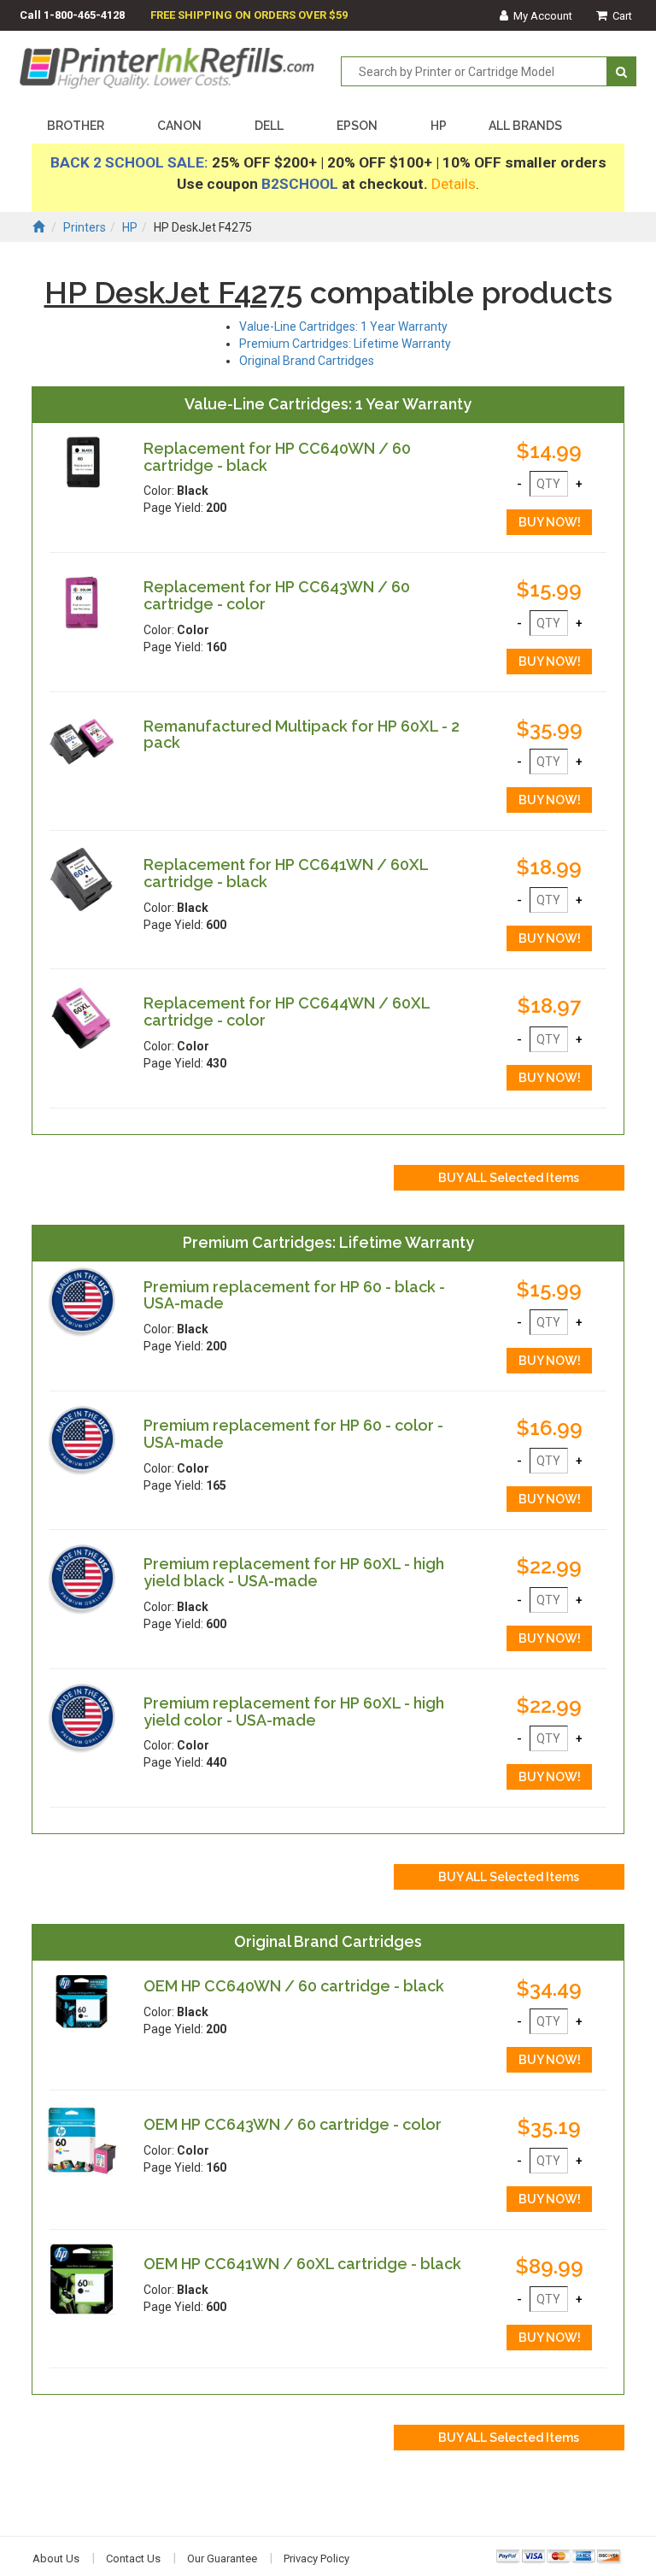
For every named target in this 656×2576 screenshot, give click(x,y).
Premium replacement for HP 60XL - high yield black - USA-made (294, 1572)
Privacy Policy (316, 2558)
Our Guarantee (222, 2558)
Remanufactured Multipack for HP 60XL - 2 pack (302, 735)
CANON (179, 126)
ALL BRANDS (525, 126)
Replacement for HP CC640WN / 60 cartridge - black (277, 457)
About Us (56, 2558)
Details (454, 184)
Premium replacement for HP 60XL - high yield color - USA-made (294, 1711)
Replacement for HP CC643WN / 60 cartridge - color (277, 595)
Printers (85, 227)
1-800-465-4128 (84, 15)
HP (439, 126)
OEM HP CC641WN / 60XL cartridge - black (302, 2264)
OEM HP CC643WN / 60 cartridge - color (293, 2124)
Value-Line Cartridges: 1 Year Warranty (343, 326)
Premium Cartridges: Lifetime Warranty (345, 344)
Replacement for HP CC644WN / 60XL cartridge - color (287, 1012)
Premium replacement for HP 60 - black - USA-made (294, 1295)
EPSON (357, 126)
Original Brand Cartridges (307, 361)
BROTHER (76, 126)
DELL (269, 126)
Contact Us (133, 2558)
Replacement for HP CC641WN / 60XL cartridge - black (286, 873)
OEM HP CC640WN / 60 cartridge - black (294, 1986)
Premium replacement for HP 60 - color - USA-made (293, 1434)
